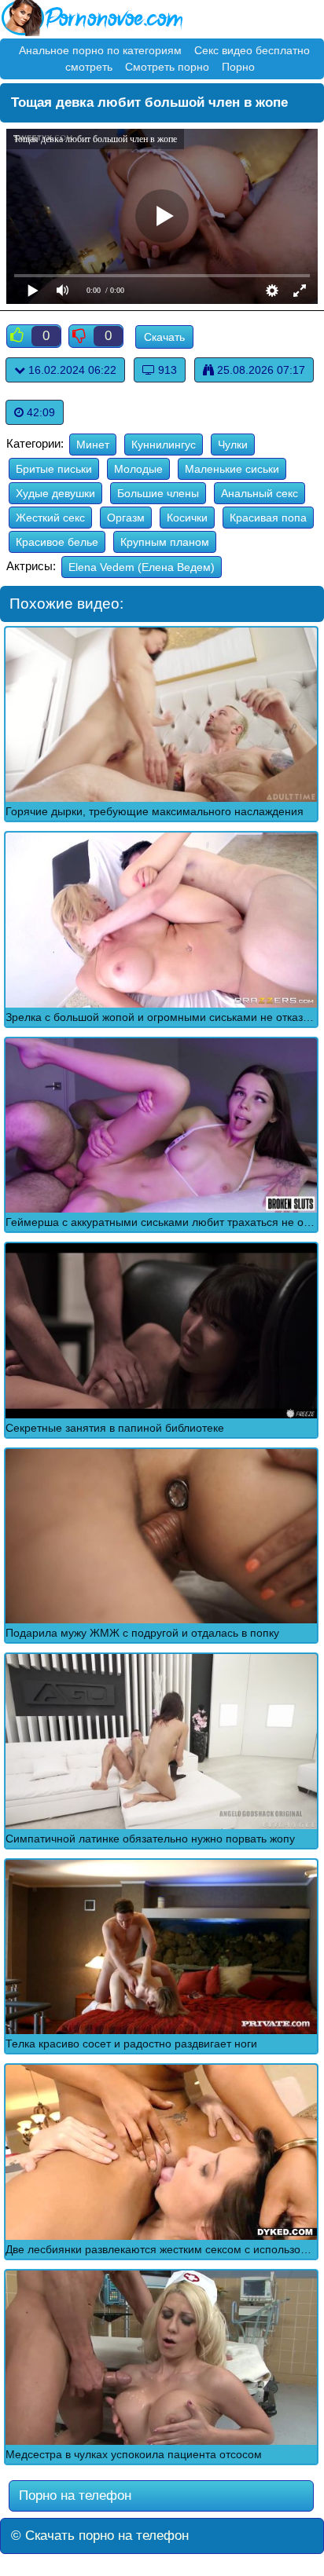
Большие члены (158, 493)
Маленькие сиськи (232, 469)
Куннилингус (164, 445)
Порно (238, 67)
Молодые (138, 469)
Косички (187, 518)
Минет (93, 445)
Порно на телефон (73, 2495)
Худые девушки (55, 493)
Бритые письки (54, 469)
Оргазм (126, 518)
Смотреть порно (167, 67)
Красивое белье (57, 542)
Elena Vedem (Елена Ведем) (142, 567)
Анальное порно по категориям (100, 50)
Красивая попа (268, 518)
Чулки (233, 445)
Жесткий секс (50, 518)
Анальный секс (260, 493)
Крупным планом (165, 542)
